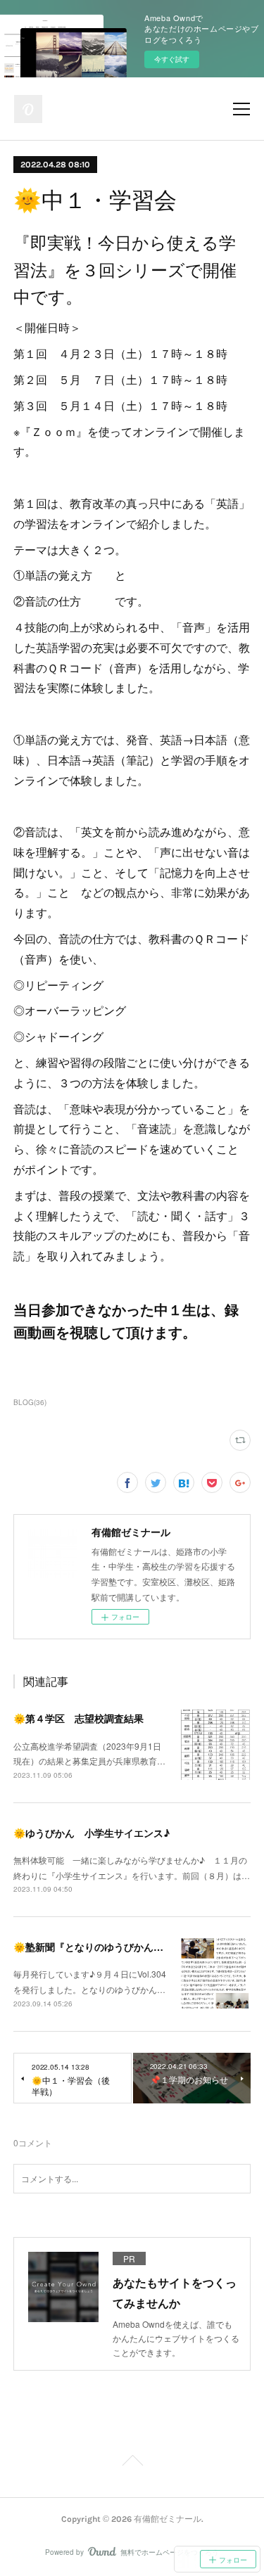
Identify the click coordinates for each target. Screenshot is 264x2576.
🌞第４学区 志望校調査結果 (78, 1718)
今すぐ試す (172, 59)
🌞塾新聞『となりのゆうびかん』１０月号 (108, 1947)
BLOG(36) (30, 1402)
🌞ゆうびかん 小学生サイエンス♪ (92, 1833)
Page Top (132, 2463)
